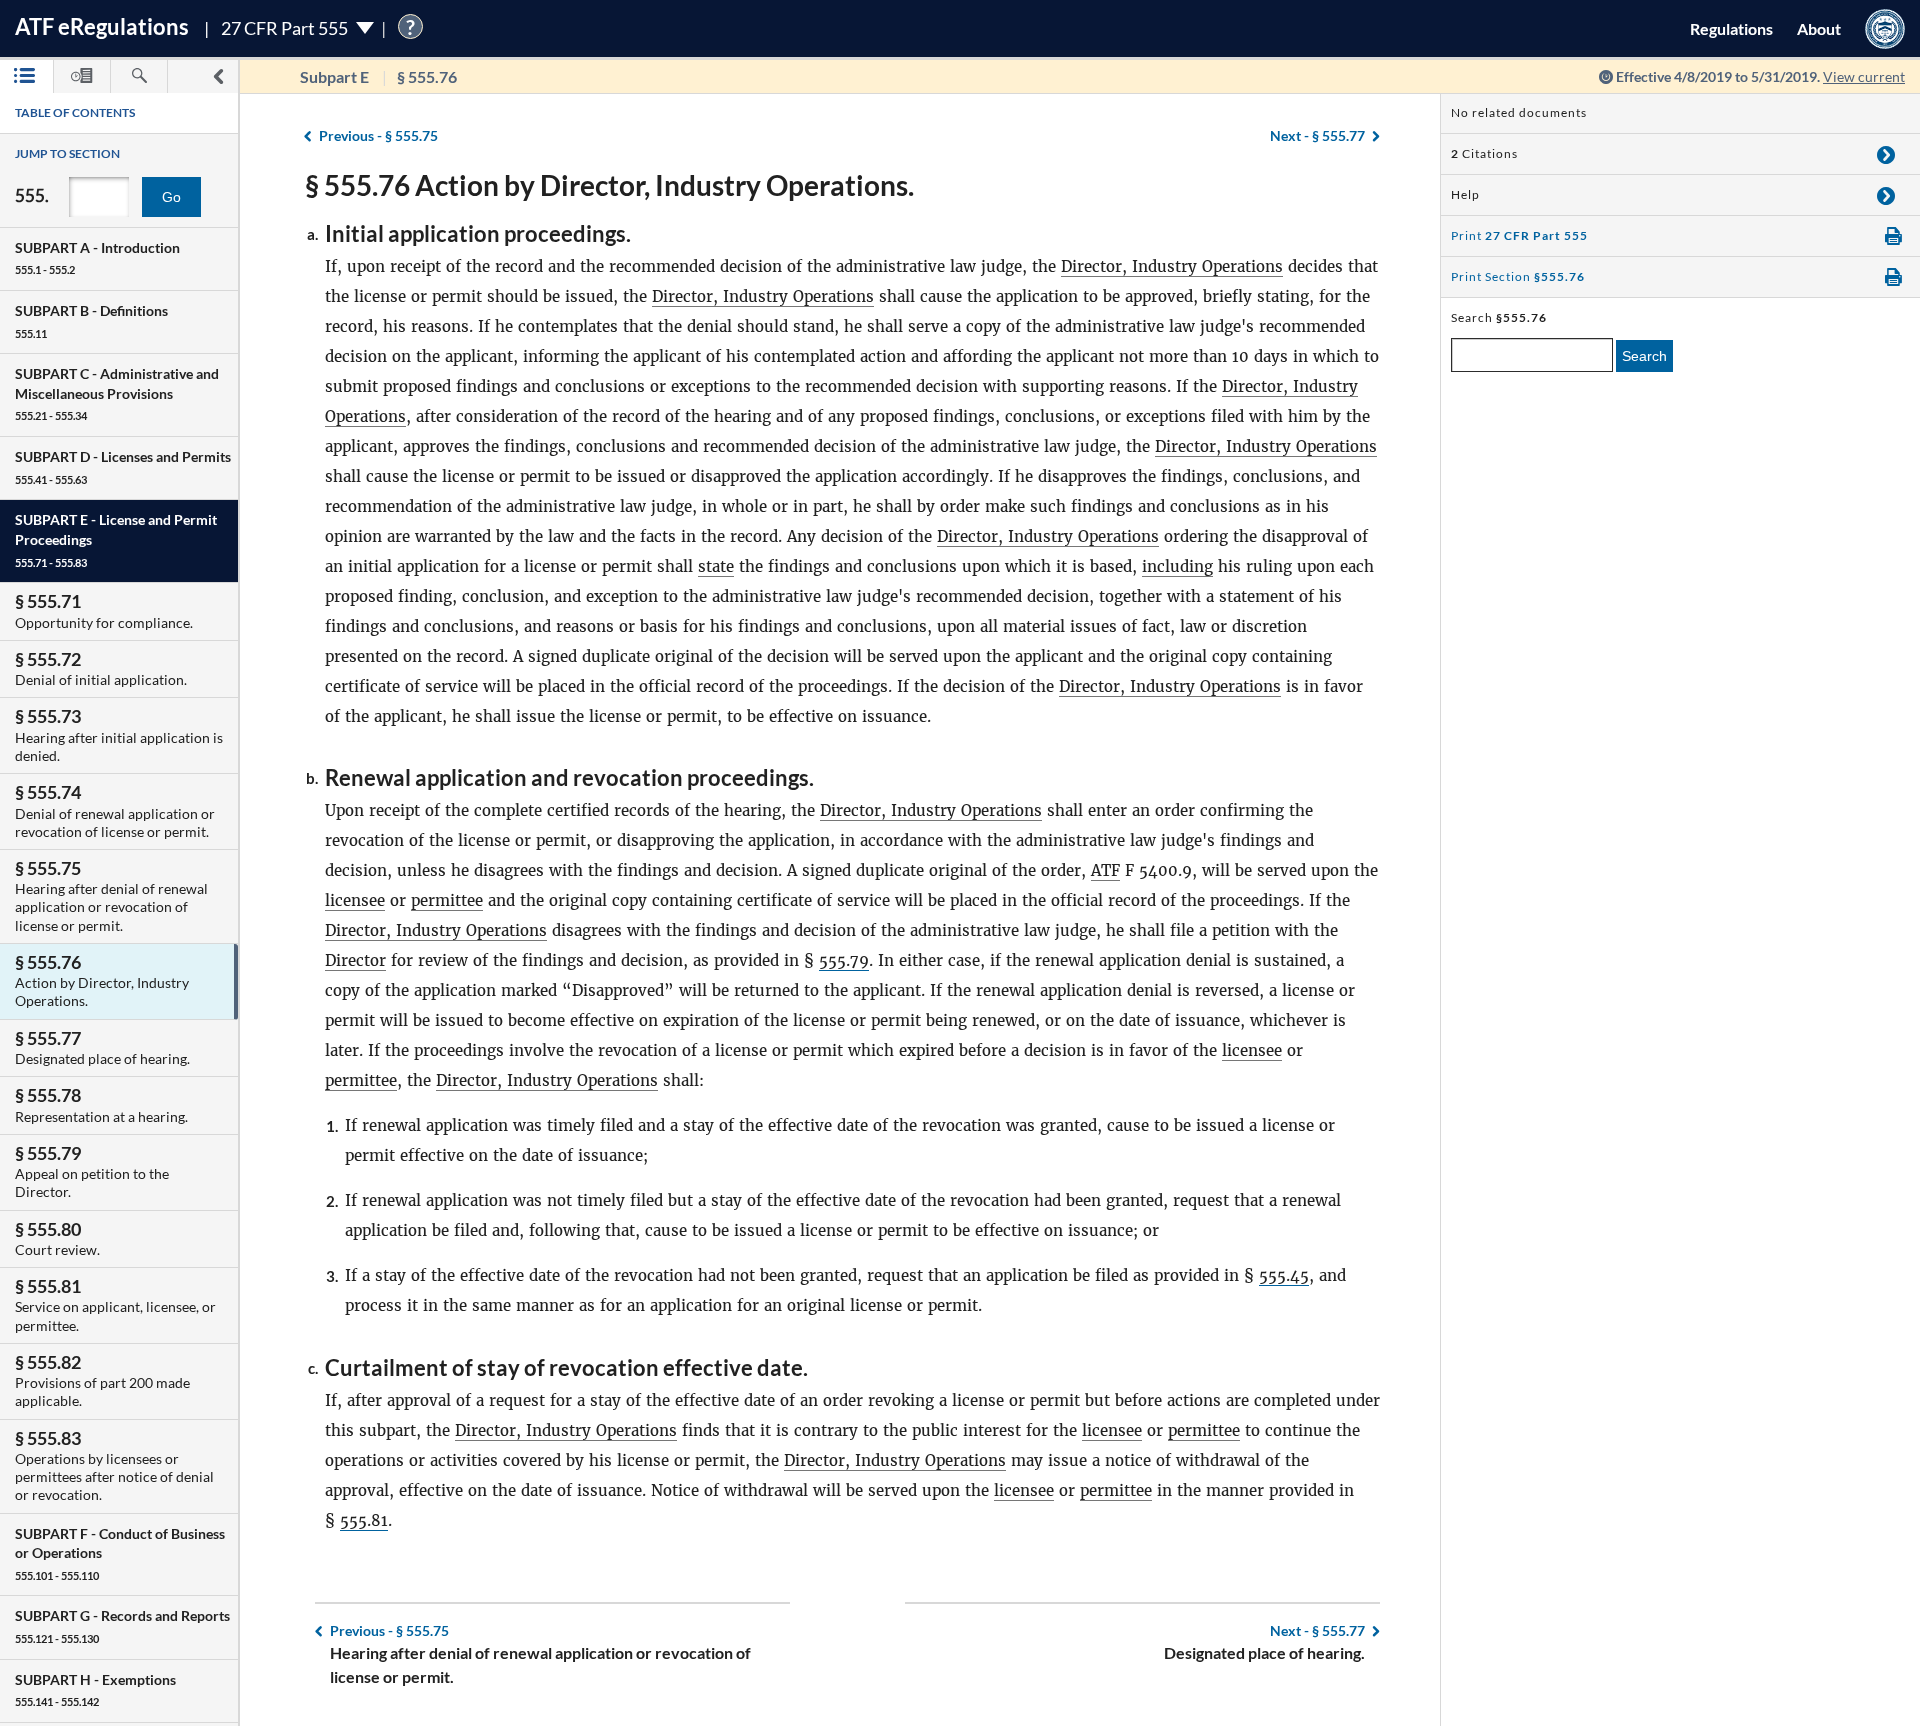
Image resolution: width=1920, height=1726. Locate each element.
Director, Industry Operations (1172, 266)
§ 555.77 (1317, 135)
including (1177, 566)
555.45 (1284, 1275)
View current (1864, 76)
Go (171, 197)
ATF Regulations (102, 26)
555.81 (364, 1520)
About (1819, 28)
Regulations (1731, 28)
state (716, 566)
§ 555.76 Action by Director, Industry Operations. (609, 185)
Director (355, 960)
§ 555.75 (378, 135)
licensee (355, 900)
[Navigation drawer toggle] (218, 76)
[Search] (139, 76)
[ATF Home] (1885, 28)
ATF (1105, 870)
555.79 (844, 960)
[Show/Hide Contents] (1886, 154)
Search (1644, 356)
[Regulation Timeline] (82, 76)
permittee (447, 900)
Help (1465, 194)
